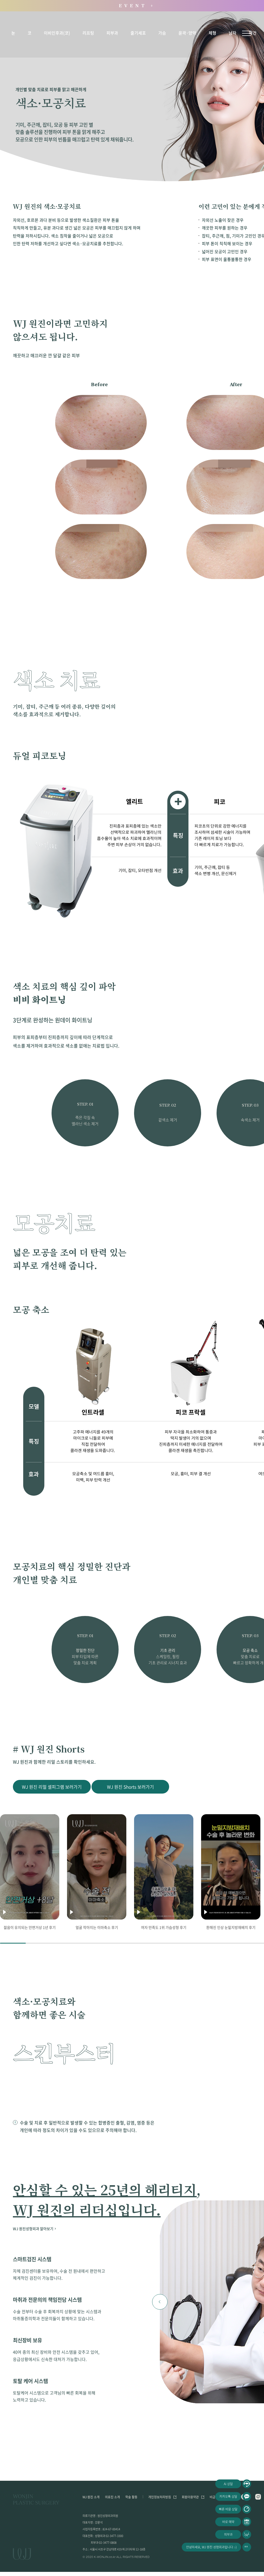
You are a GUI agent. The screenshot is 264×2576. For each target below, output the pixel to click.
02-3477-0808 (108, 2543)
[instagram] (258, 2497)
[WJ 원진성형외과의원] (36, 2500)
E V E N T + (137, 6)
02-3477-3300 (114, 2536)
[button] (160, 2302)
